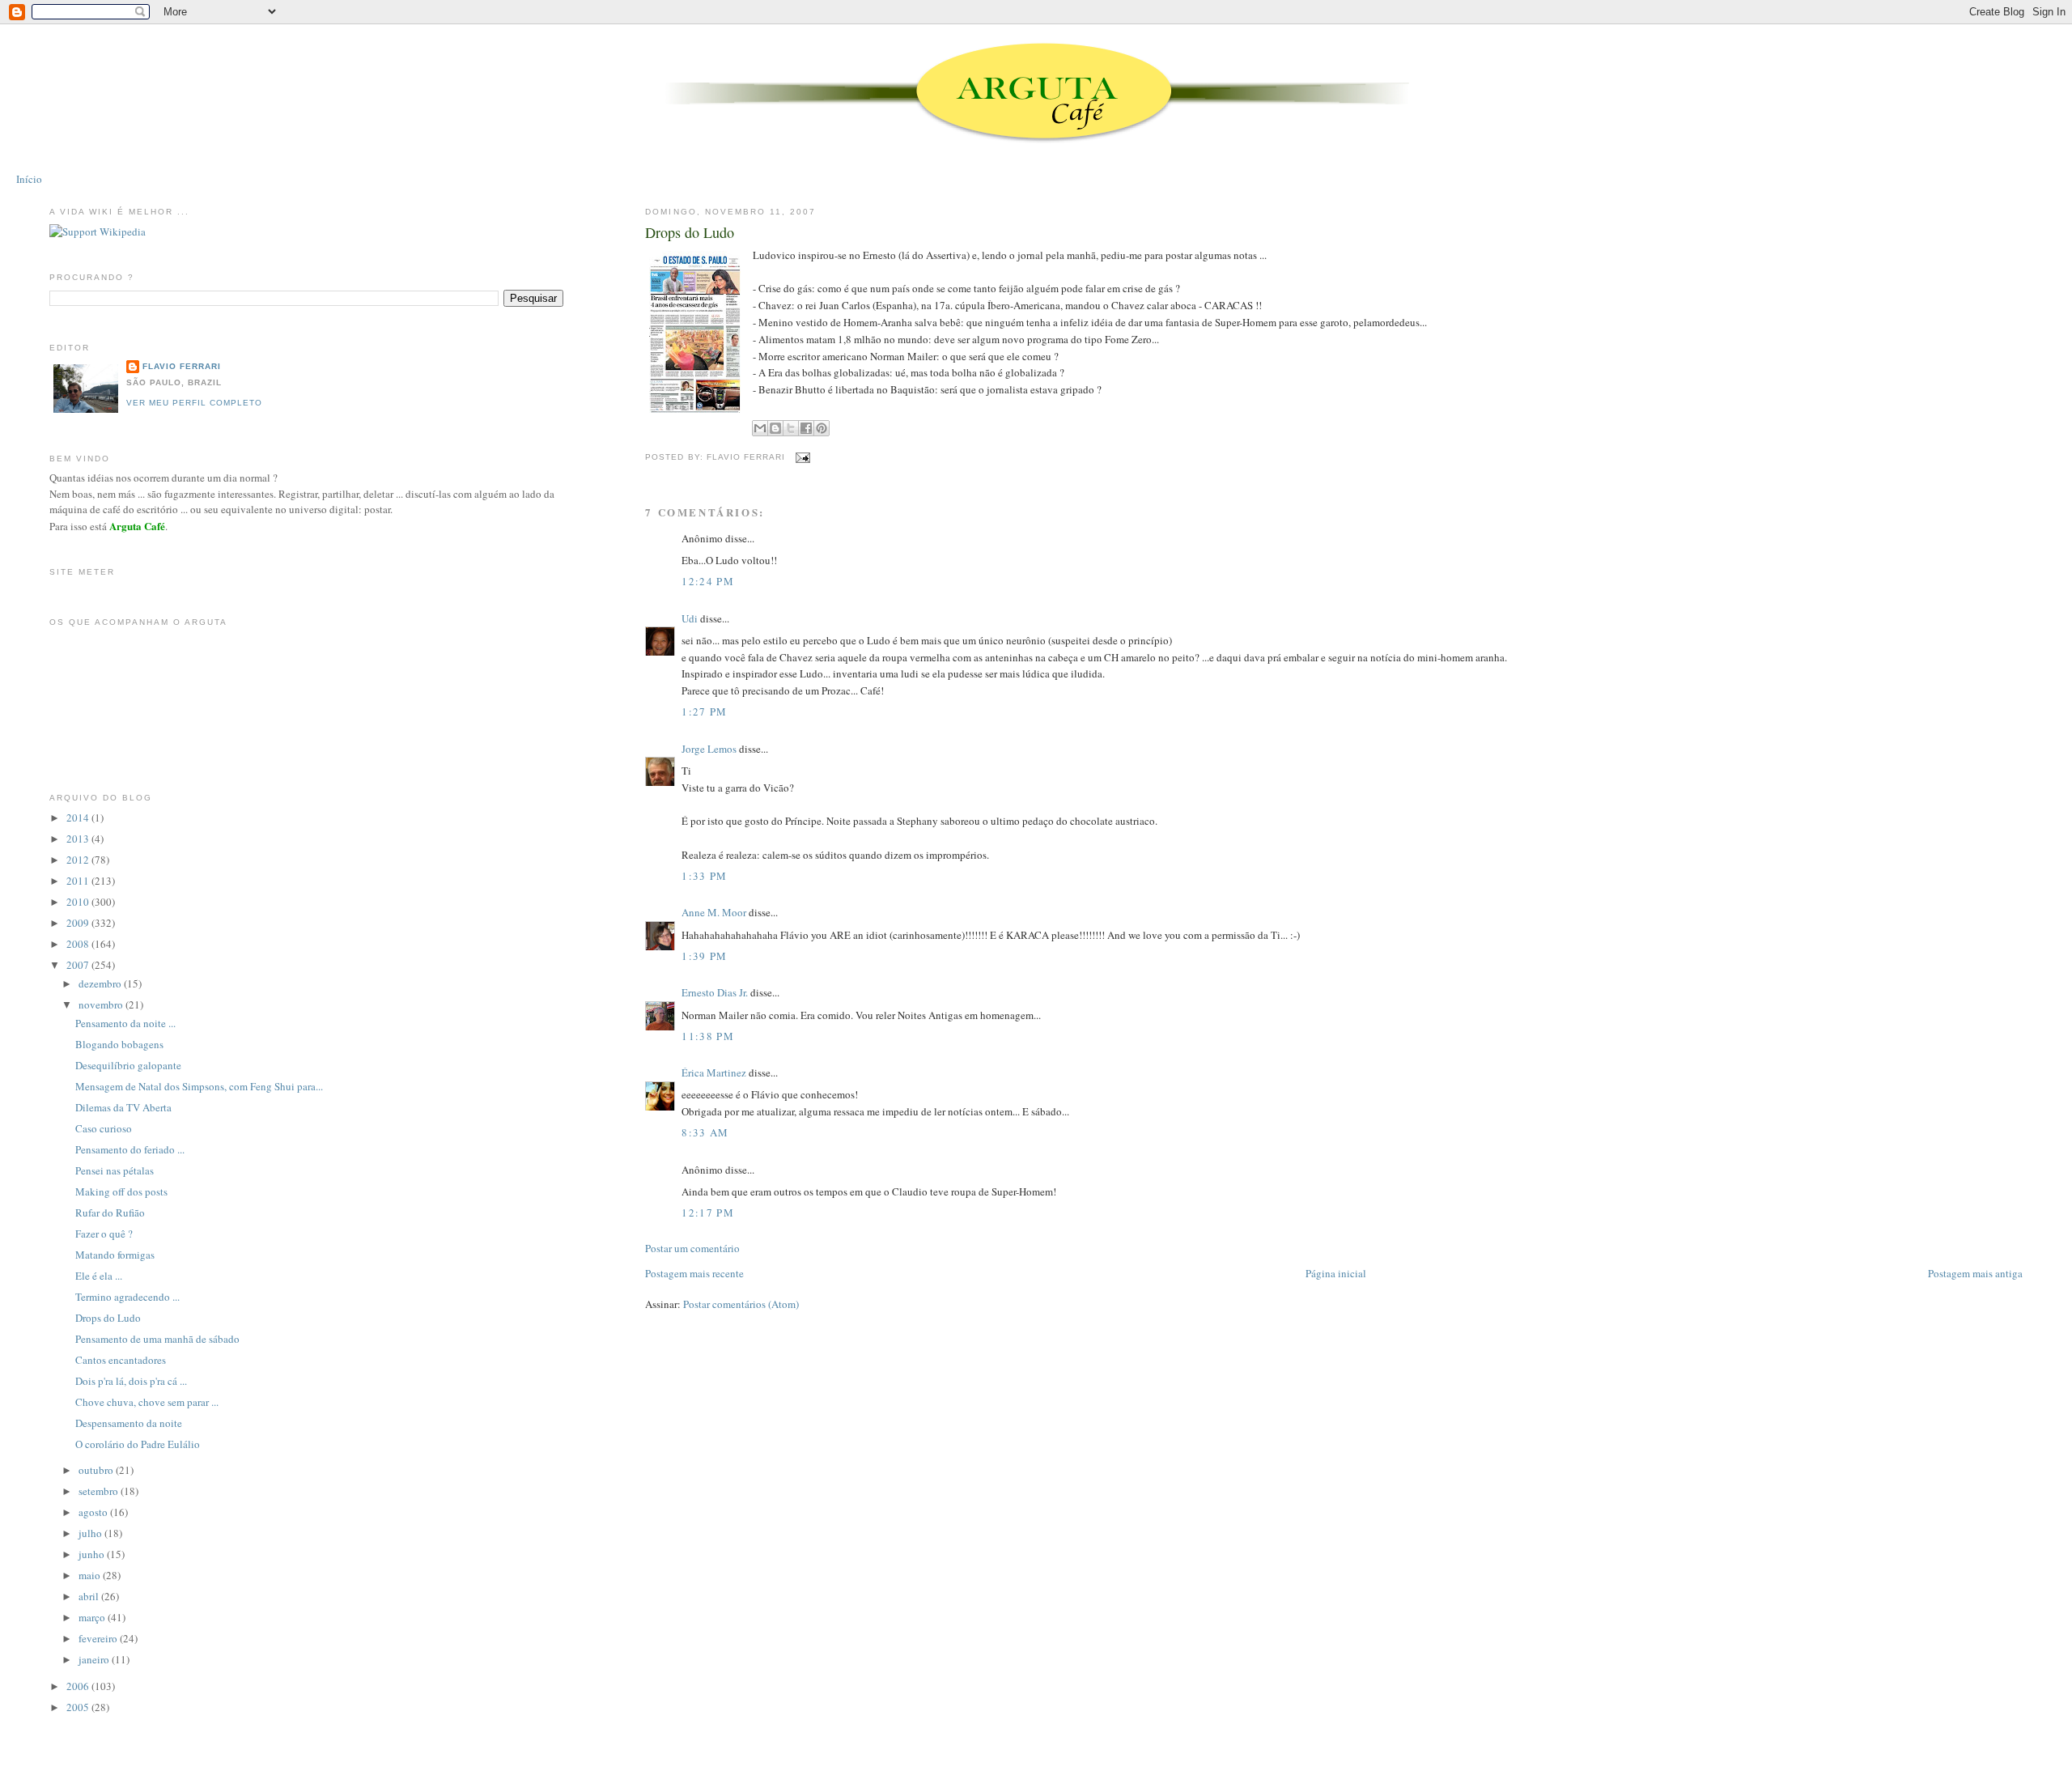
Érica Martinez (714, 1072)
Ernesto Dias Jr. (715, 992)
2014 (79, 818)
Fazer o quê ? (104, 1234)
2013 (79, 839)
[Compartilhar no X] (791, 428)
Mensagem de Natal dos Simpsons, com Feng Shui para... (199, 1086)
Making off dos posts (121, 1191)
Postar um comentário (692, 1248)
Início (29, 179)
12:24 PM (707, 581)
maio (91, 1575)
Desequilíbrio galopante (128, 1065)
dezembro (101, 983)
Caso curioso (104, 1128)
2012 (79, 860)
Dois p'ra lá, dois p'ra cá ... (131, 1381)
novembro (102, 1004)
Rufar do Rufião (110, 1213)
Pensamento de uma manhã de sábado (157, 1339)
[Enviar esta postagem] (801, 457)
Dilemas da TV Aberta (123, 1107)
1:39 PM (704, 956)
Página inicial (1336, 1273)
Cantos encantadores (121, 1360)
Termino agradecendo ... (127, 1297)
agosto (94, 1512)
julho (91, 1533)
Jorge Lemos (709, 749)
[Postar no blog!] (775, 428)
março (93, 1617)
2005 (79, 1707)
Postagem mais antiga (1975, 1273)
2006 (79, 1686)
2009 (79, 923)
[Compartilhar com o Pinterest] (822, 428)
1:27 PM (704, 711)
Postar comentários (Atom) (741, 1304)
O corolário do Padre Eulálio (138, 1444)
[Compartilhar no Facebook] (806, 428)
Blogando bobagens (119, 1044)
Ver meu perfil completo (194, 403)
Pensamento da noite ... (125, 1023)
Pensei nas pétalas (115, 1170)
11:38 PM (707, 1036)
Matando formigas (115, 1255)
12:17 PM (707, 1213)
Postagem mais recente (694, 1273)
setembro (100, 1491)
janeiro (95, 1659)
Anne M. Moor (714, 912)
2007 (79, 965)
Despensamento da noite (129, 1423)
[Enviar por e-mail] (760, 428)
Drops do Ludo (690, 232)
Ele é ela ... (99, 1276)
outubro (97, 1470)
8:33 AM (705, 1132)
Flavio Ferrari (182, 366)
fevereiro (99, 1638)
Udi (690, 618)
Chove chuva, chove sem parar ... (147, 1402)
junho (93, 1554)
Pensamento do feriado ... (130, 1149)
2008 (79, 944)
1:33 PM (704, 876)
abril (90, 1596)
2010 (79, 902)
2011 (79, 881)
